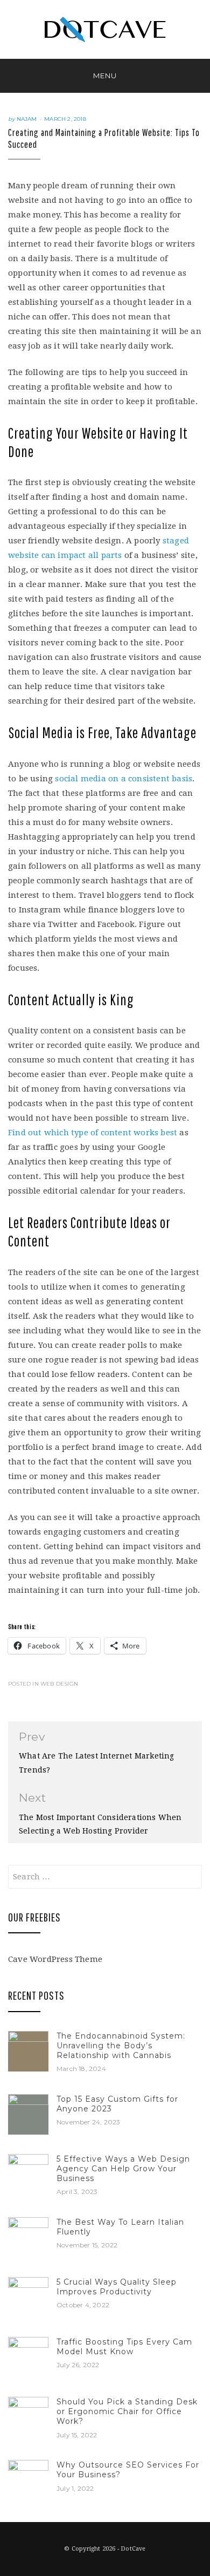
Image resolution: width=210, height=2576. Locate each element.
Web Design (59, 1684)
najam (27, 119)
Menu (105, 76)
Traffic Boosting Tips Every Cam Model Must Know (124, 2347)
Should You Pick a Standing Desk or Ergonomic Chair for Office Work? (127, 2411)
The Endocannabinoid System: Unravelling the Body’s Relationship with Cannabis (121, 2046)
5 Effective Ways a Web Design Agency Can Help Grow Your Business (123, 2169)
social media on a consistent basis (124, 779)
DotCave (133, 2549)
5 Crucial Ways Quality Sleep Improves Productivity (117, 2287)
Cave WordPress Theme (55, 1959)
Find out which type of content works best (93, 1133)
